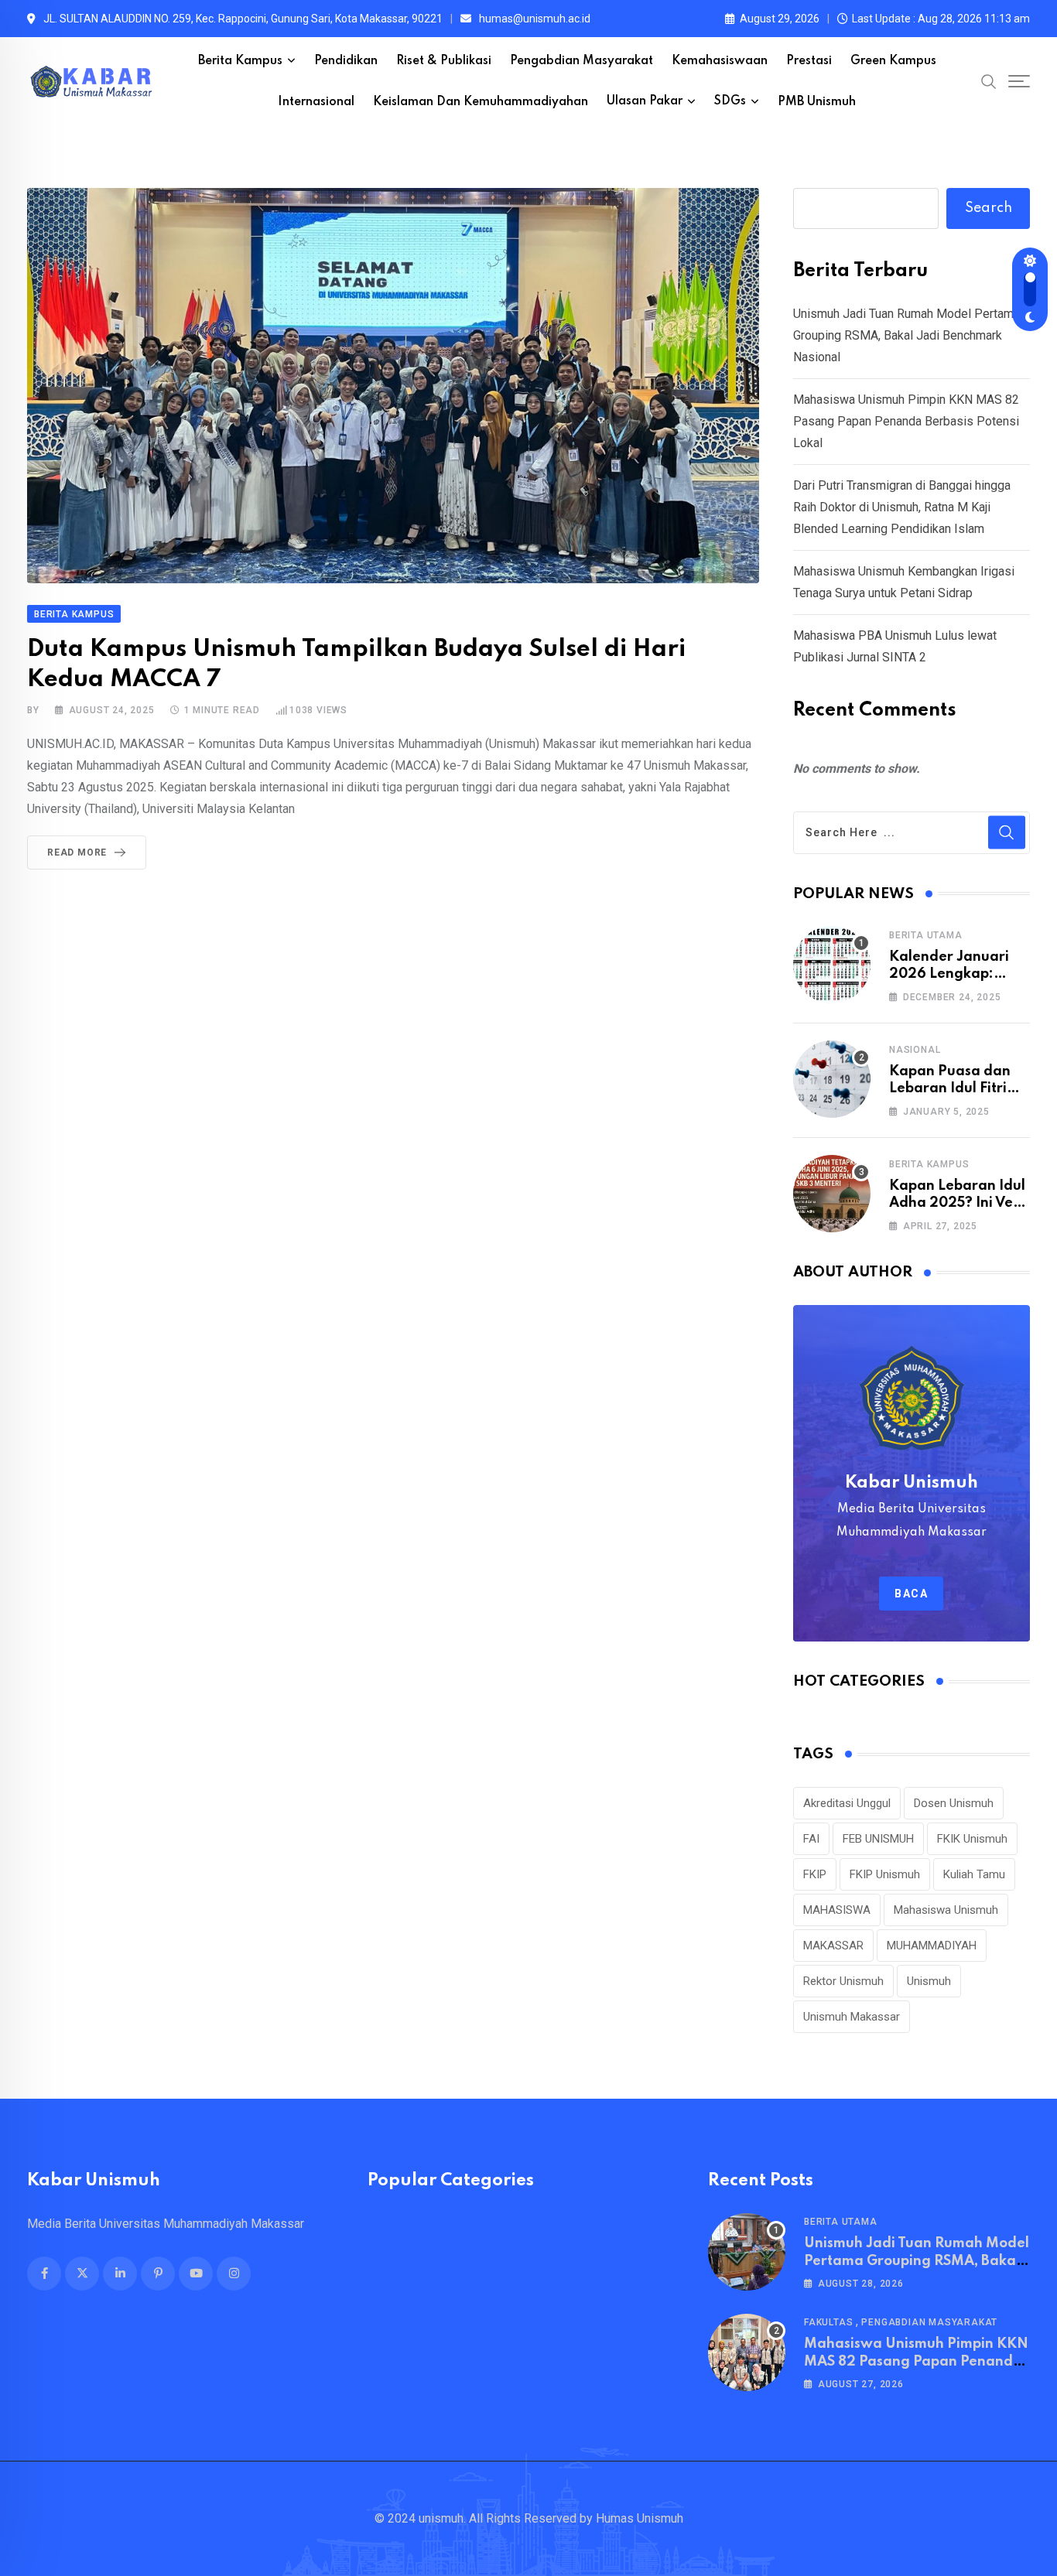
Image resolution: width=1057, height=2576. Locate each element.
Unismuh (929, 1981)
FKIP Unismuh (885, 1874)
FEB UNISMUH (878, 1839)
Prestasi (809, 61)
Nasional (915, 1050)
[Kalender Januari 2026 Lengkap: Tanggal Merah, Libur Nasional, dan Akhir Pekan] (832, 965)
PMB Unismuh (817, 102)
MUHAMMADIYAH (932, 1946)
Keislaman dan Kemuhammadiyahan (481, 102)
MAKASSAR (833, 1946)
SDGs (730, 101)
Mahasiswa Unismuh (946, 1910)
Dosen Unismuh (954, 1803)
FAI (811, 1839)
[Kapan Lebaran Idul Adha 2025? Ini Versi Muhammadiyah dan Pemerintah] (832, 1194)
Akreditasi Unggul (847, 1803)
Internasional (316, 102)
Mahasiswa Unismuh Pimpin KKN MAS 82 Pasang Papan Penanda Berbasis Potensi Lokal (906, 421)
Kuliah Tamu (974, 1874)
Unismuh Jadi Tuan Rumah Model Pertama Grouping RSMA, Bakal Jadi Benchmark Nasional (906, 335)
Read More (77, 852)
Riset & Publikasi (444, 61)
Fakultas (828, 2322)
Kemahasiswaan (720, 61)
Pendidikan (346, 61)
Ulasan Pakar (645, 101)
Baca (911, 1594)
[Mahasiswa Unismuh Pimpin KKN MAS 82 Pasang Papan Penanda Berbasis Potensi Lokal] (747, 2352)
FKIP (815, 1874)
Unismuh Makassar (852, 2017)
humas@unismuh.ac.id (535, 19)
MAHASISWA (837, 1910)
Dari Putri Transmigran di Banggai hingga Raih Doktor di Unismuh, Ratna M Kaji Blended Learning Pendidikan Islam (902, 507)
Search (989, 208)
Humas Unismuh (640, 2518)
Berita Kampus (240, 61)
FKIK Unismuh (972, 1839)
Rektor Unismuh (843, 1981)
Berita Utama (926, 935)
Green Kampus (893, 61)
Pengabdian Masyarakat (582, 61)
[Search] (989, 81)
